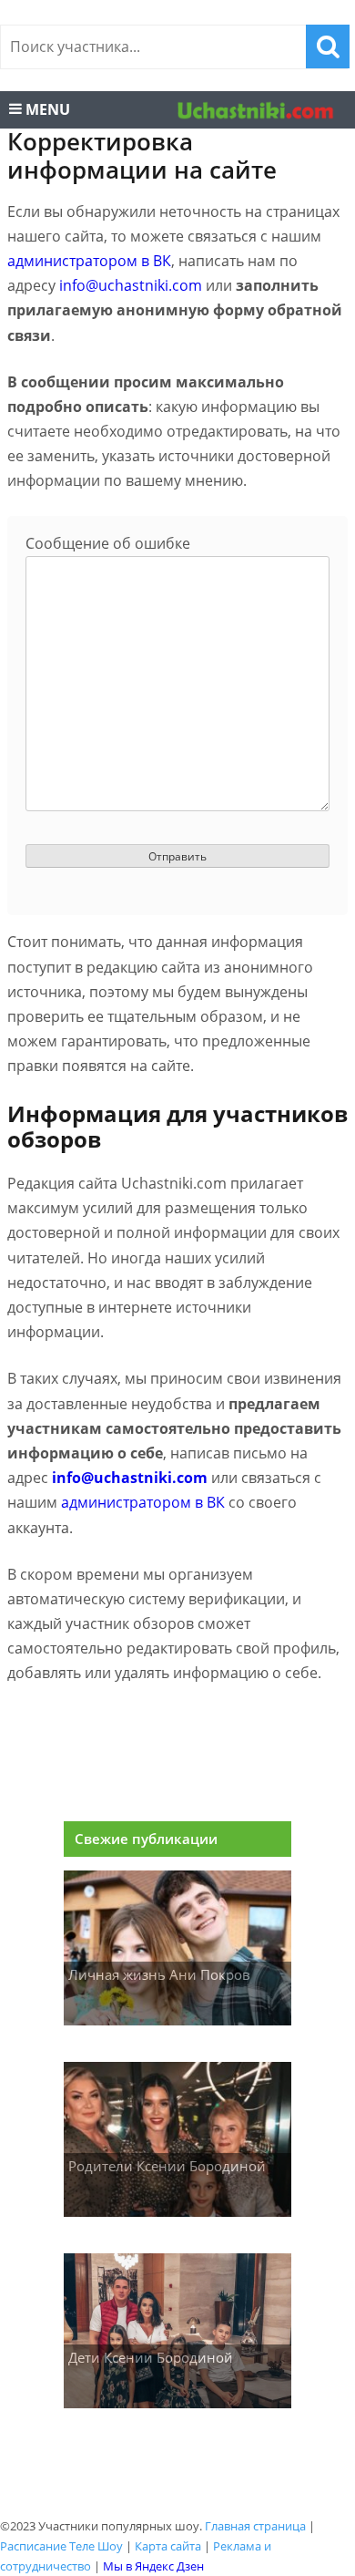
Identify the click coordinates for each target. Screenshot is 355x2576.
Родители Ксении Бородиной (167, 2166)
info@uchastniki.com (131, 285)
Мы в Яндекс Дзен (153, 2566)
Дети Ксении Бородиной (151, 2357)
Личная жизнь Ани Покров (159, 1974)
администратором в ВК (89, 261)
